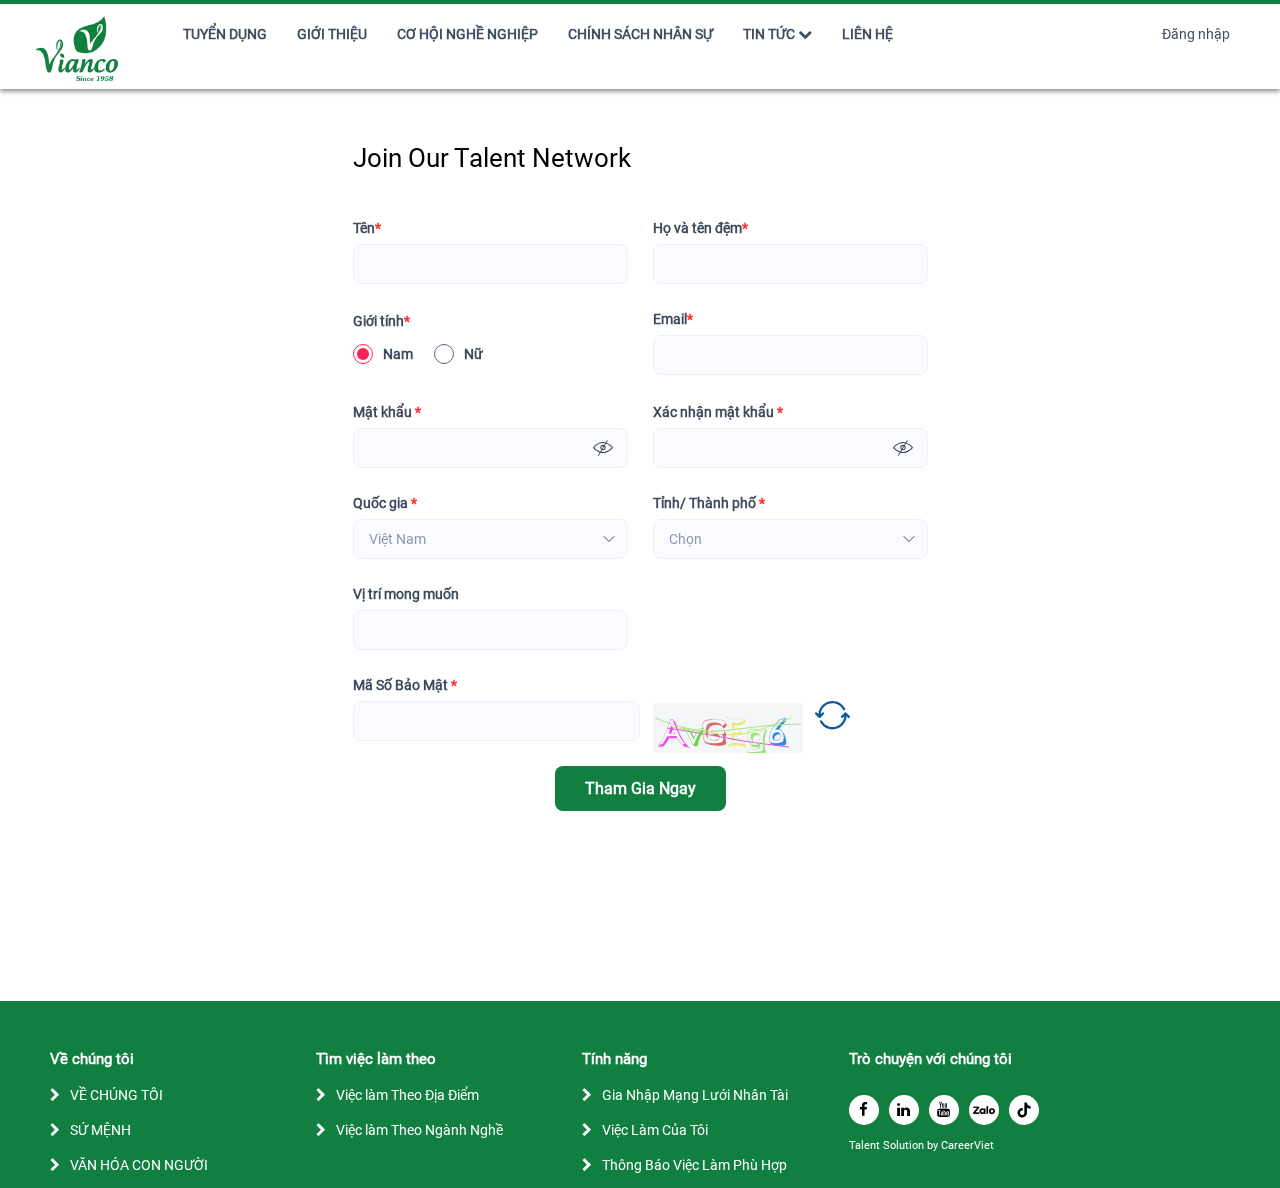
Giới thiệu (332, 34)
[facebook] (864, 1110)
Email (673, 319)
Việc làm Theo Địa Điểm (407, 1095)
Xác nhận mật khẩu (718, 412)
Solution (905, 1145)
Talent (866, 1145)
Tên (367, 228)
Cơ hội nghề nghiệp (467, 34)
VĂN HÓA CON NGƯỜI (139, 1165)
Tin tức (769, 34)
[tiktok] (1024, 1110)
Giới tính (381, 321)
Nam (398, 354)
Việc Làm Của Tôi (655, 1130)
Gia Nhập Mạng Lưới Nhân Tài (695, 1095)
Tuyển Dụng (225, 34)
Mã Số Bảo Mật (405, 685)
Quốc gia (385, 503)
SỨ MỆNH (100, 1130)
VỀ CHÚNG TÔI (116, 1095)
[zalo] (984, 1110)
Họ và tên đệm (700, 228)
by (934, 1145)
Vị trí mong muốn (406, 594)
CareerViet (967, 1145)
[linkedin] (904, 1110)
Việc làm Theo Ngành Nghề (419, 1130)
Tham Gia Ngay (640, 788)
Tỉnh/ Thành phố (709, 503)
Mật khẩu (387, 412)
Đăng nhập (1196, 34)
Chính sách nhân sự (640, 34)
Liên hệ (867, 34)
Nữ (473, 354)
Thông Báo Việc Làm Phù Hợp (694, 1165)
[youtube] (944, 1110)
